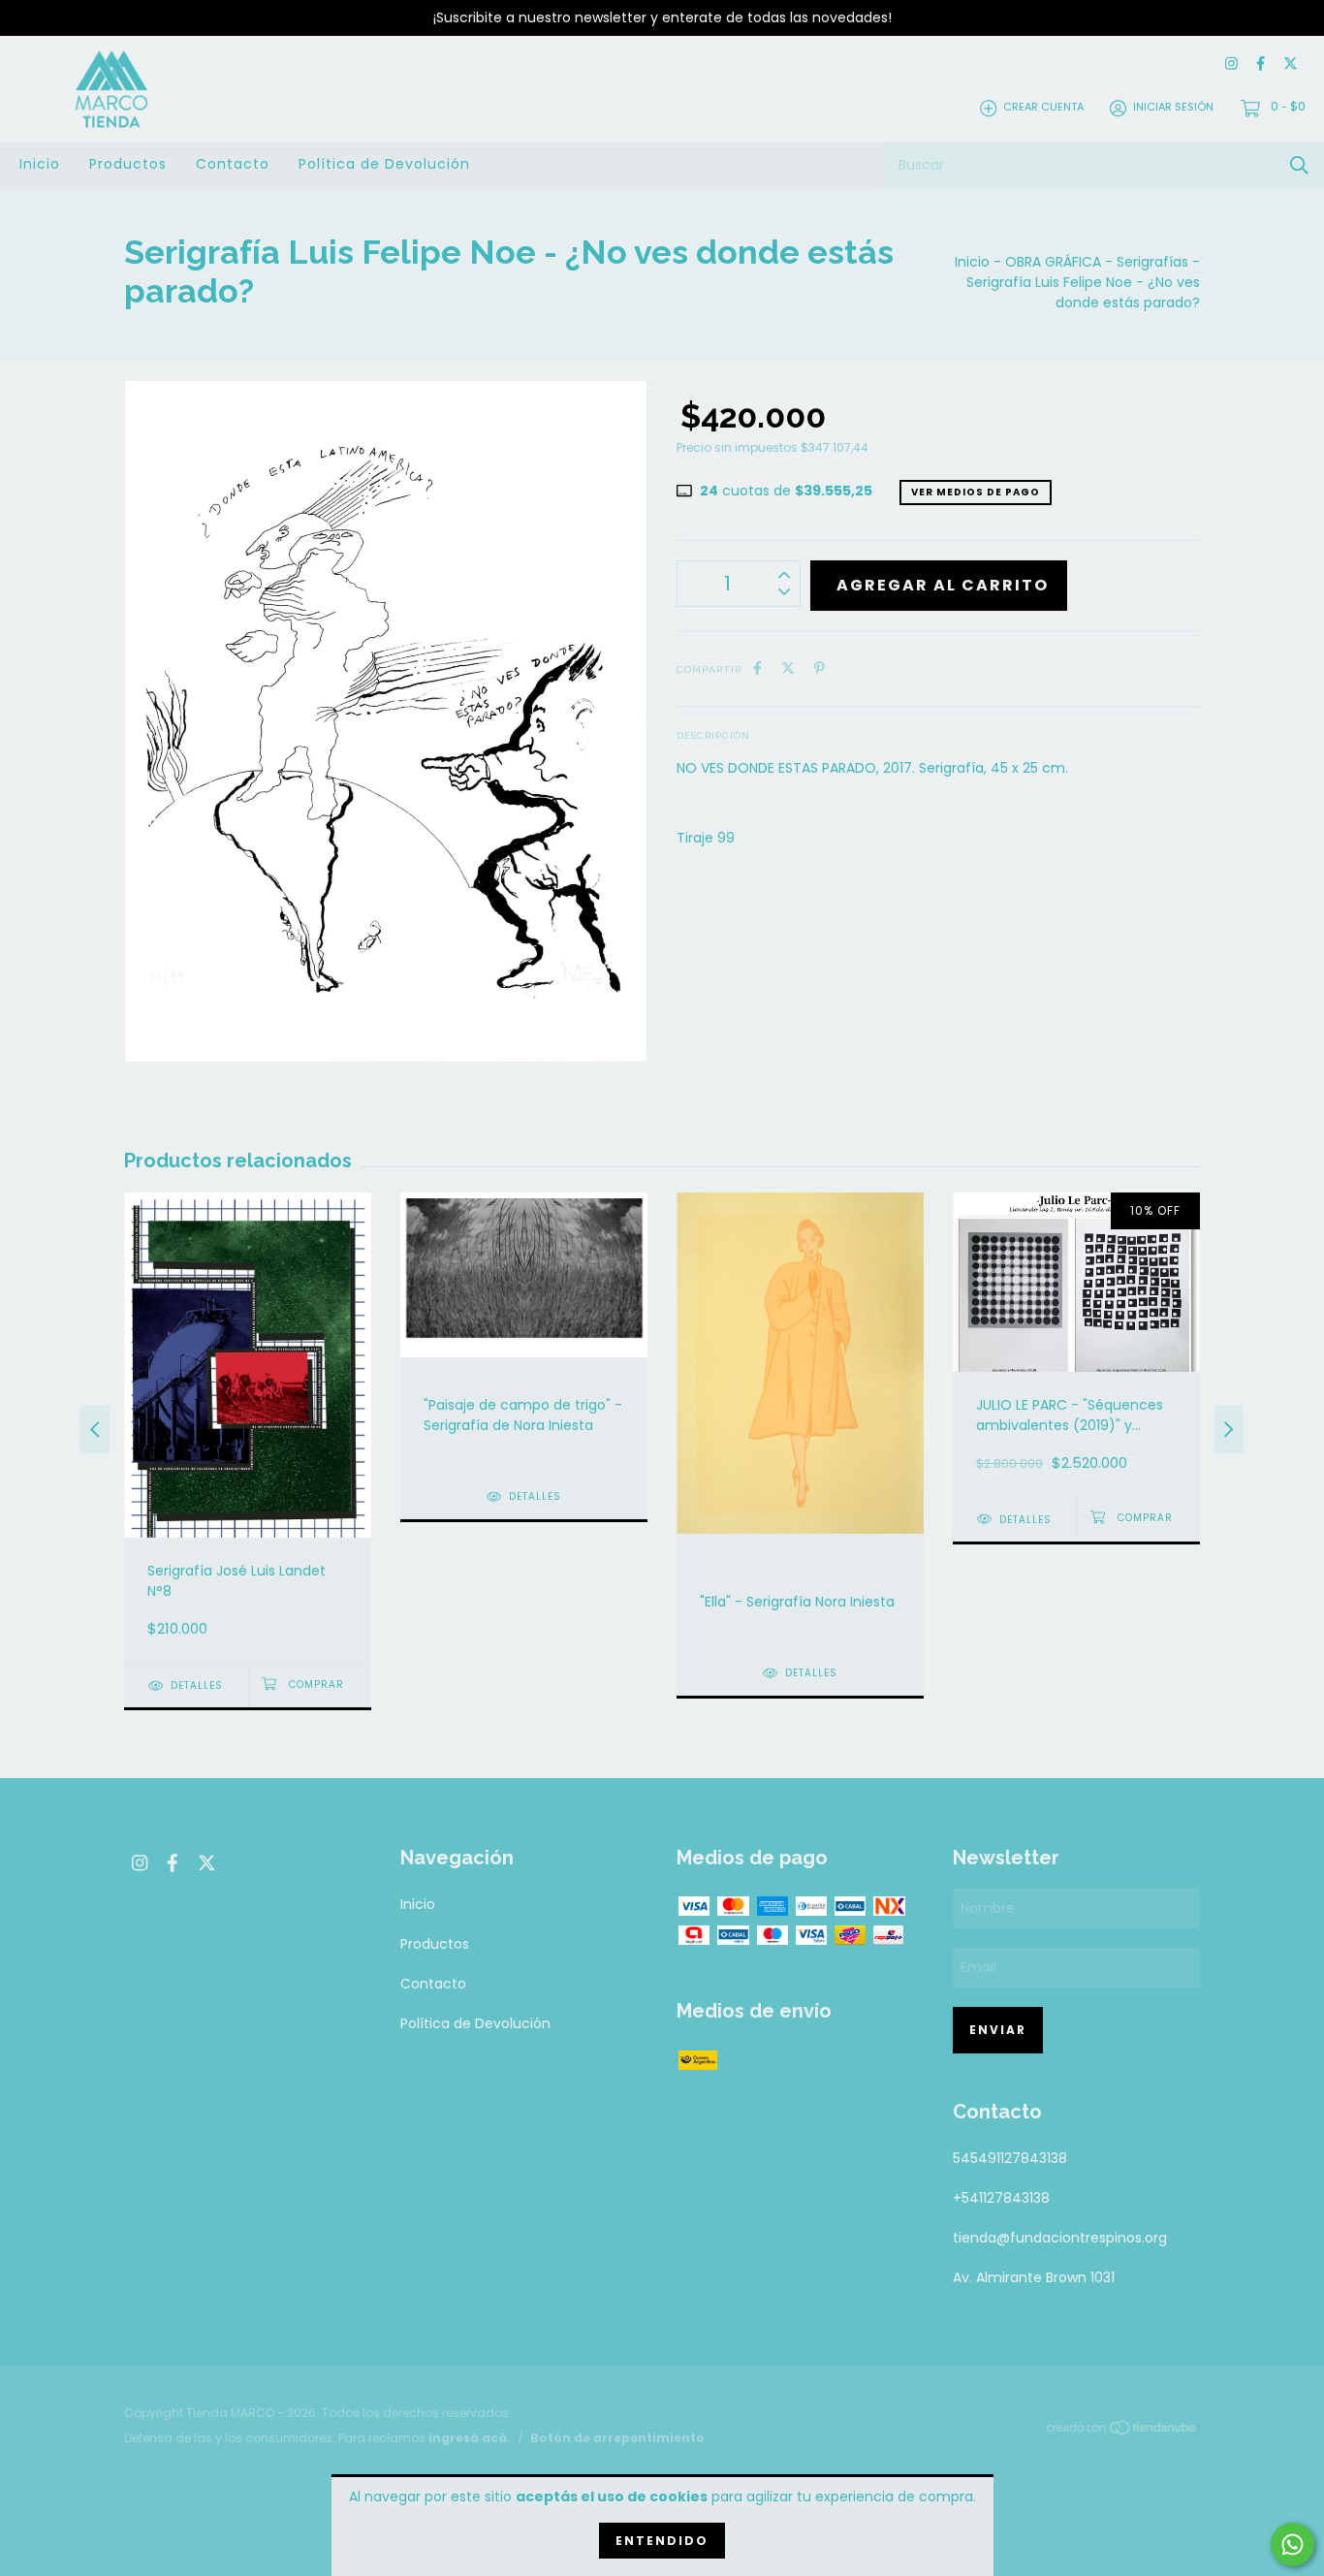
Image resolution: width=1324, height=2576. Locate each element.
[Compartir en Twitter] (788, 668)
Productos (128, 164)
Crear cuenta (1043, 108)
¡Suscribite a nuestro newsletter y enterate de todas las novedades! (662, 17)
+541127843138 (1001, 2198)
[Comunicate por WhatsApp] (1292, 2544)
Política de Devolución (384, 164)
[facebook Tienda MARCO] (1261, 64)
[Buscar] (1299, 165)
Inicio (40, 164)
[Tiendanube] (1122, 2431)
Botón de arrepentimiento (617, 2438)
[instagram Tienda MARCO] (1231, 64)
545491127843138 (1010, 2158)
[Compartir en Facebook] (757, 668)
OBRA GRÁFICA (1053, 262)
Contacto (233, 164)
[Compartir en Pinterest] (820, 668)
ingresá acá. (470, 2438)
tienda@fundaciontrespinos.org (1060, 2238)
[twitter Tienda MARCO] (1291, 64)
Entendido (662, 2541)
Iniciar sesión (1173, 108)
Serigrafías (1152, 262)
